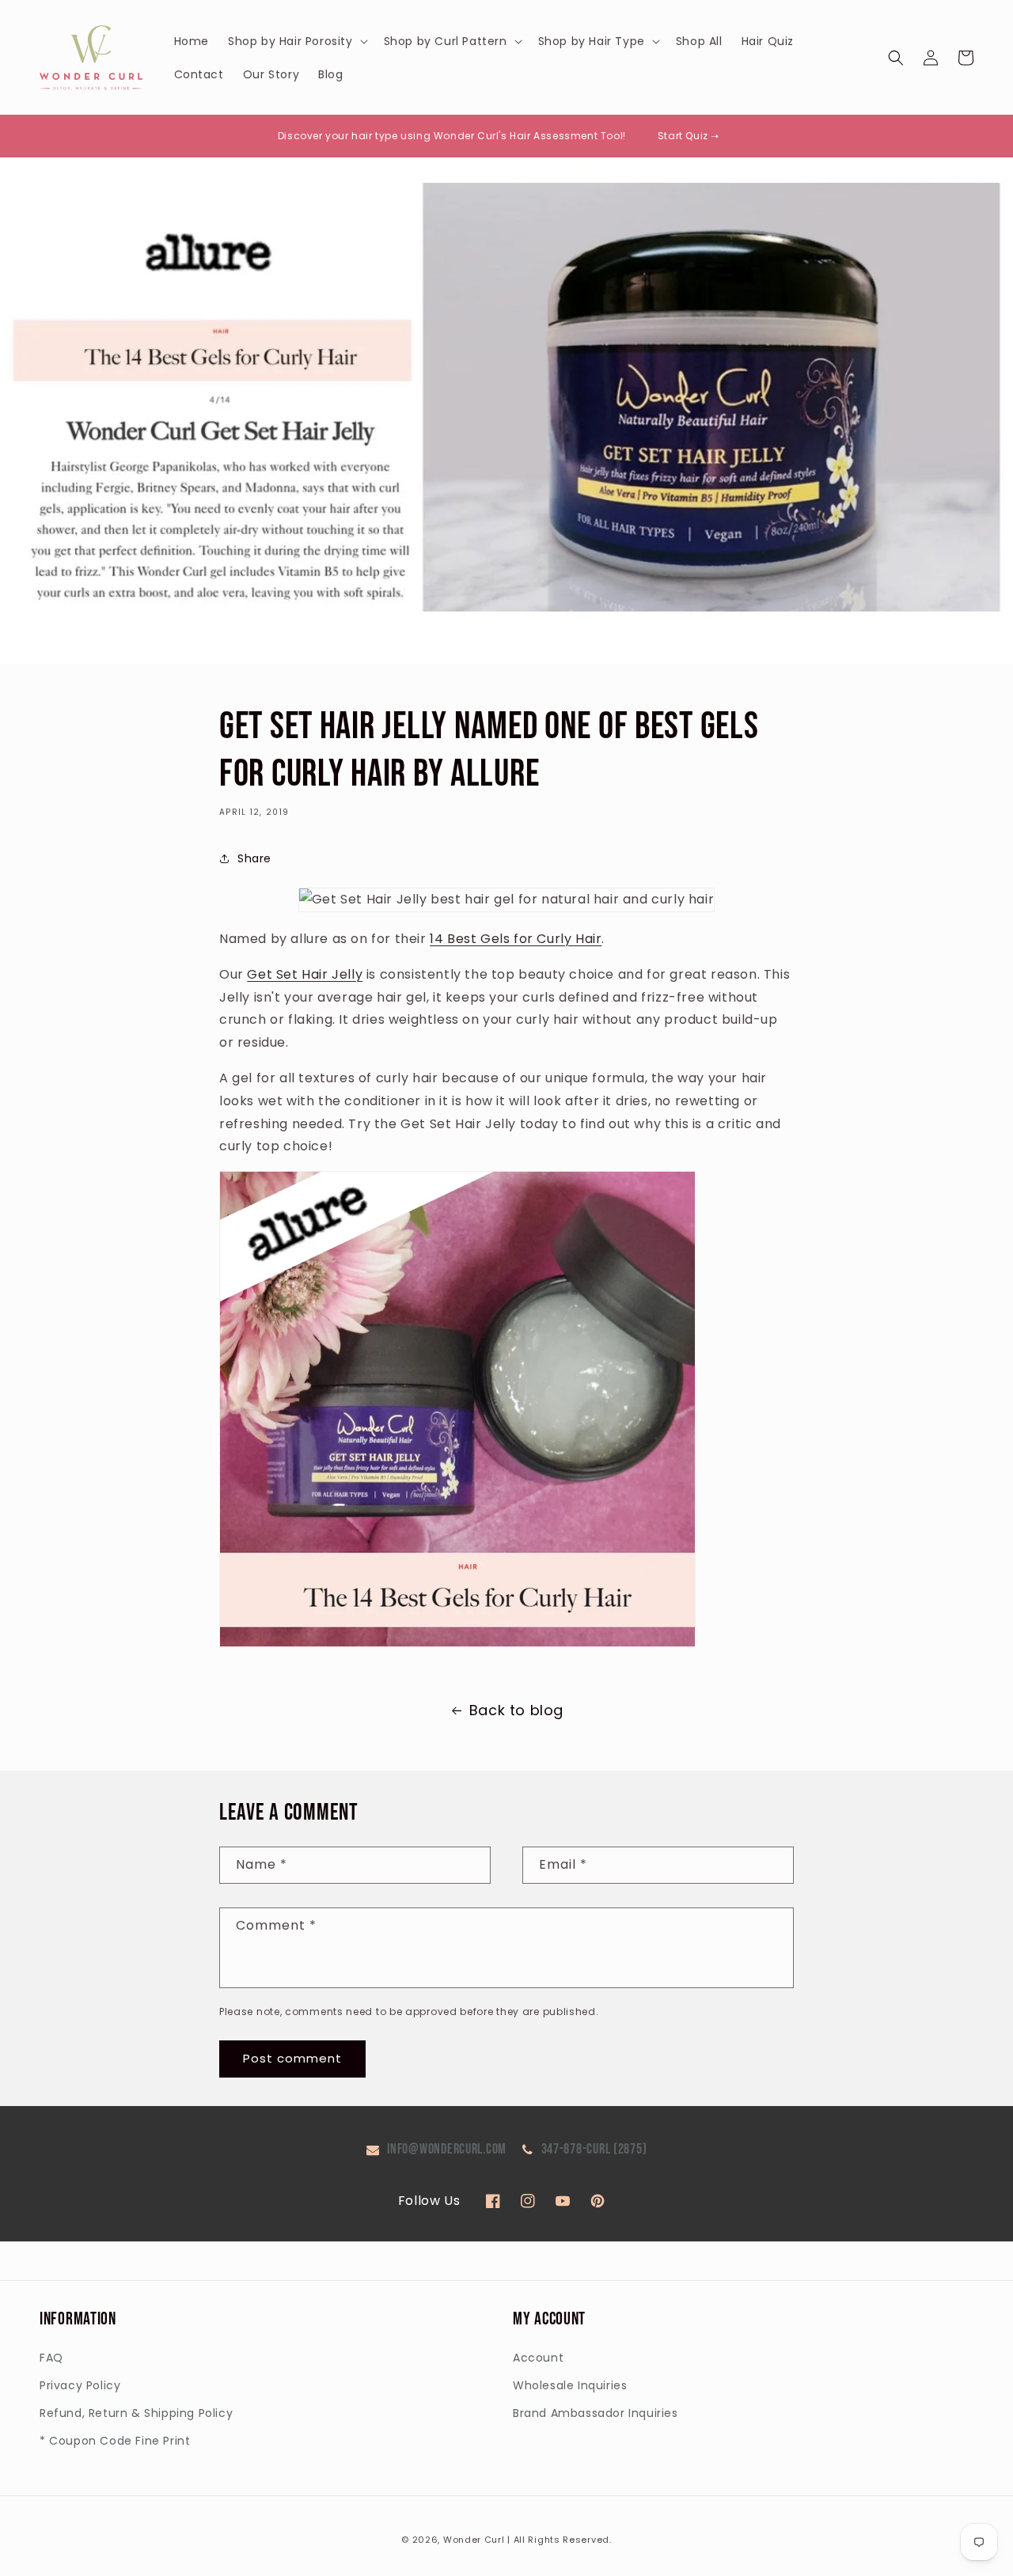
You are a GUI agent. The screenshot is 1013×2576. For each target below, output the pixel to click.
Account (538, 2358)
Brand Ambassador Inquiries (596, 2413)
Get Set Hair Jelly (305, 974)
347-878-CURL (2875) (594, 2149)
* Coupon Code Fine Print (115, 2441)
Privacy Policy (80, 2385)
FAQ (51, 2358)
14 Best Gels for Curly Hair (516, 939)
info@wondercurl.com (447, 2149)
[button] (296, 41)
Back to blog (516, 1710)
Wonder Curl (474, 2540)
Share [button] (254, 858)
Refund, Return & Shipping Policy (136, 2413)
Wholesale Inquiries (570, 2385)
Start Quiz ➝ (689, 136)
